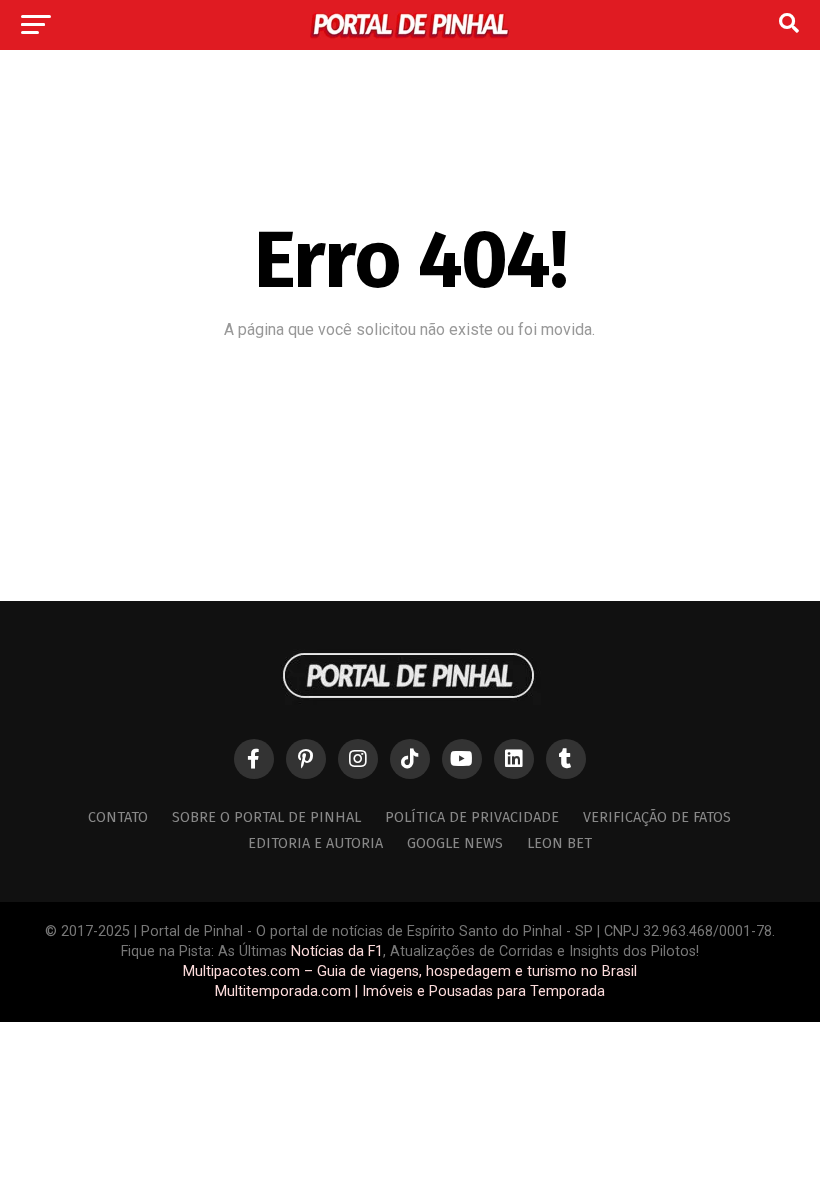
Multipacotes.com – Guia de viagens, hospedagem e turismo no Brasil (410, 971)
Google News (455, 843)
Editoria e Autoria (315, 843)
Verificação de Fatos (657, 817)
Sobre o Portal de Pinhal (266, 817)
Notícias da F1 (337, 951)
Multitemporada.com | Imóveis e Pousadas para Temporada (410, 991)
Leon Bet (559, 843)
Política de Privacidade (472, 817)
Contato (118, 817)
